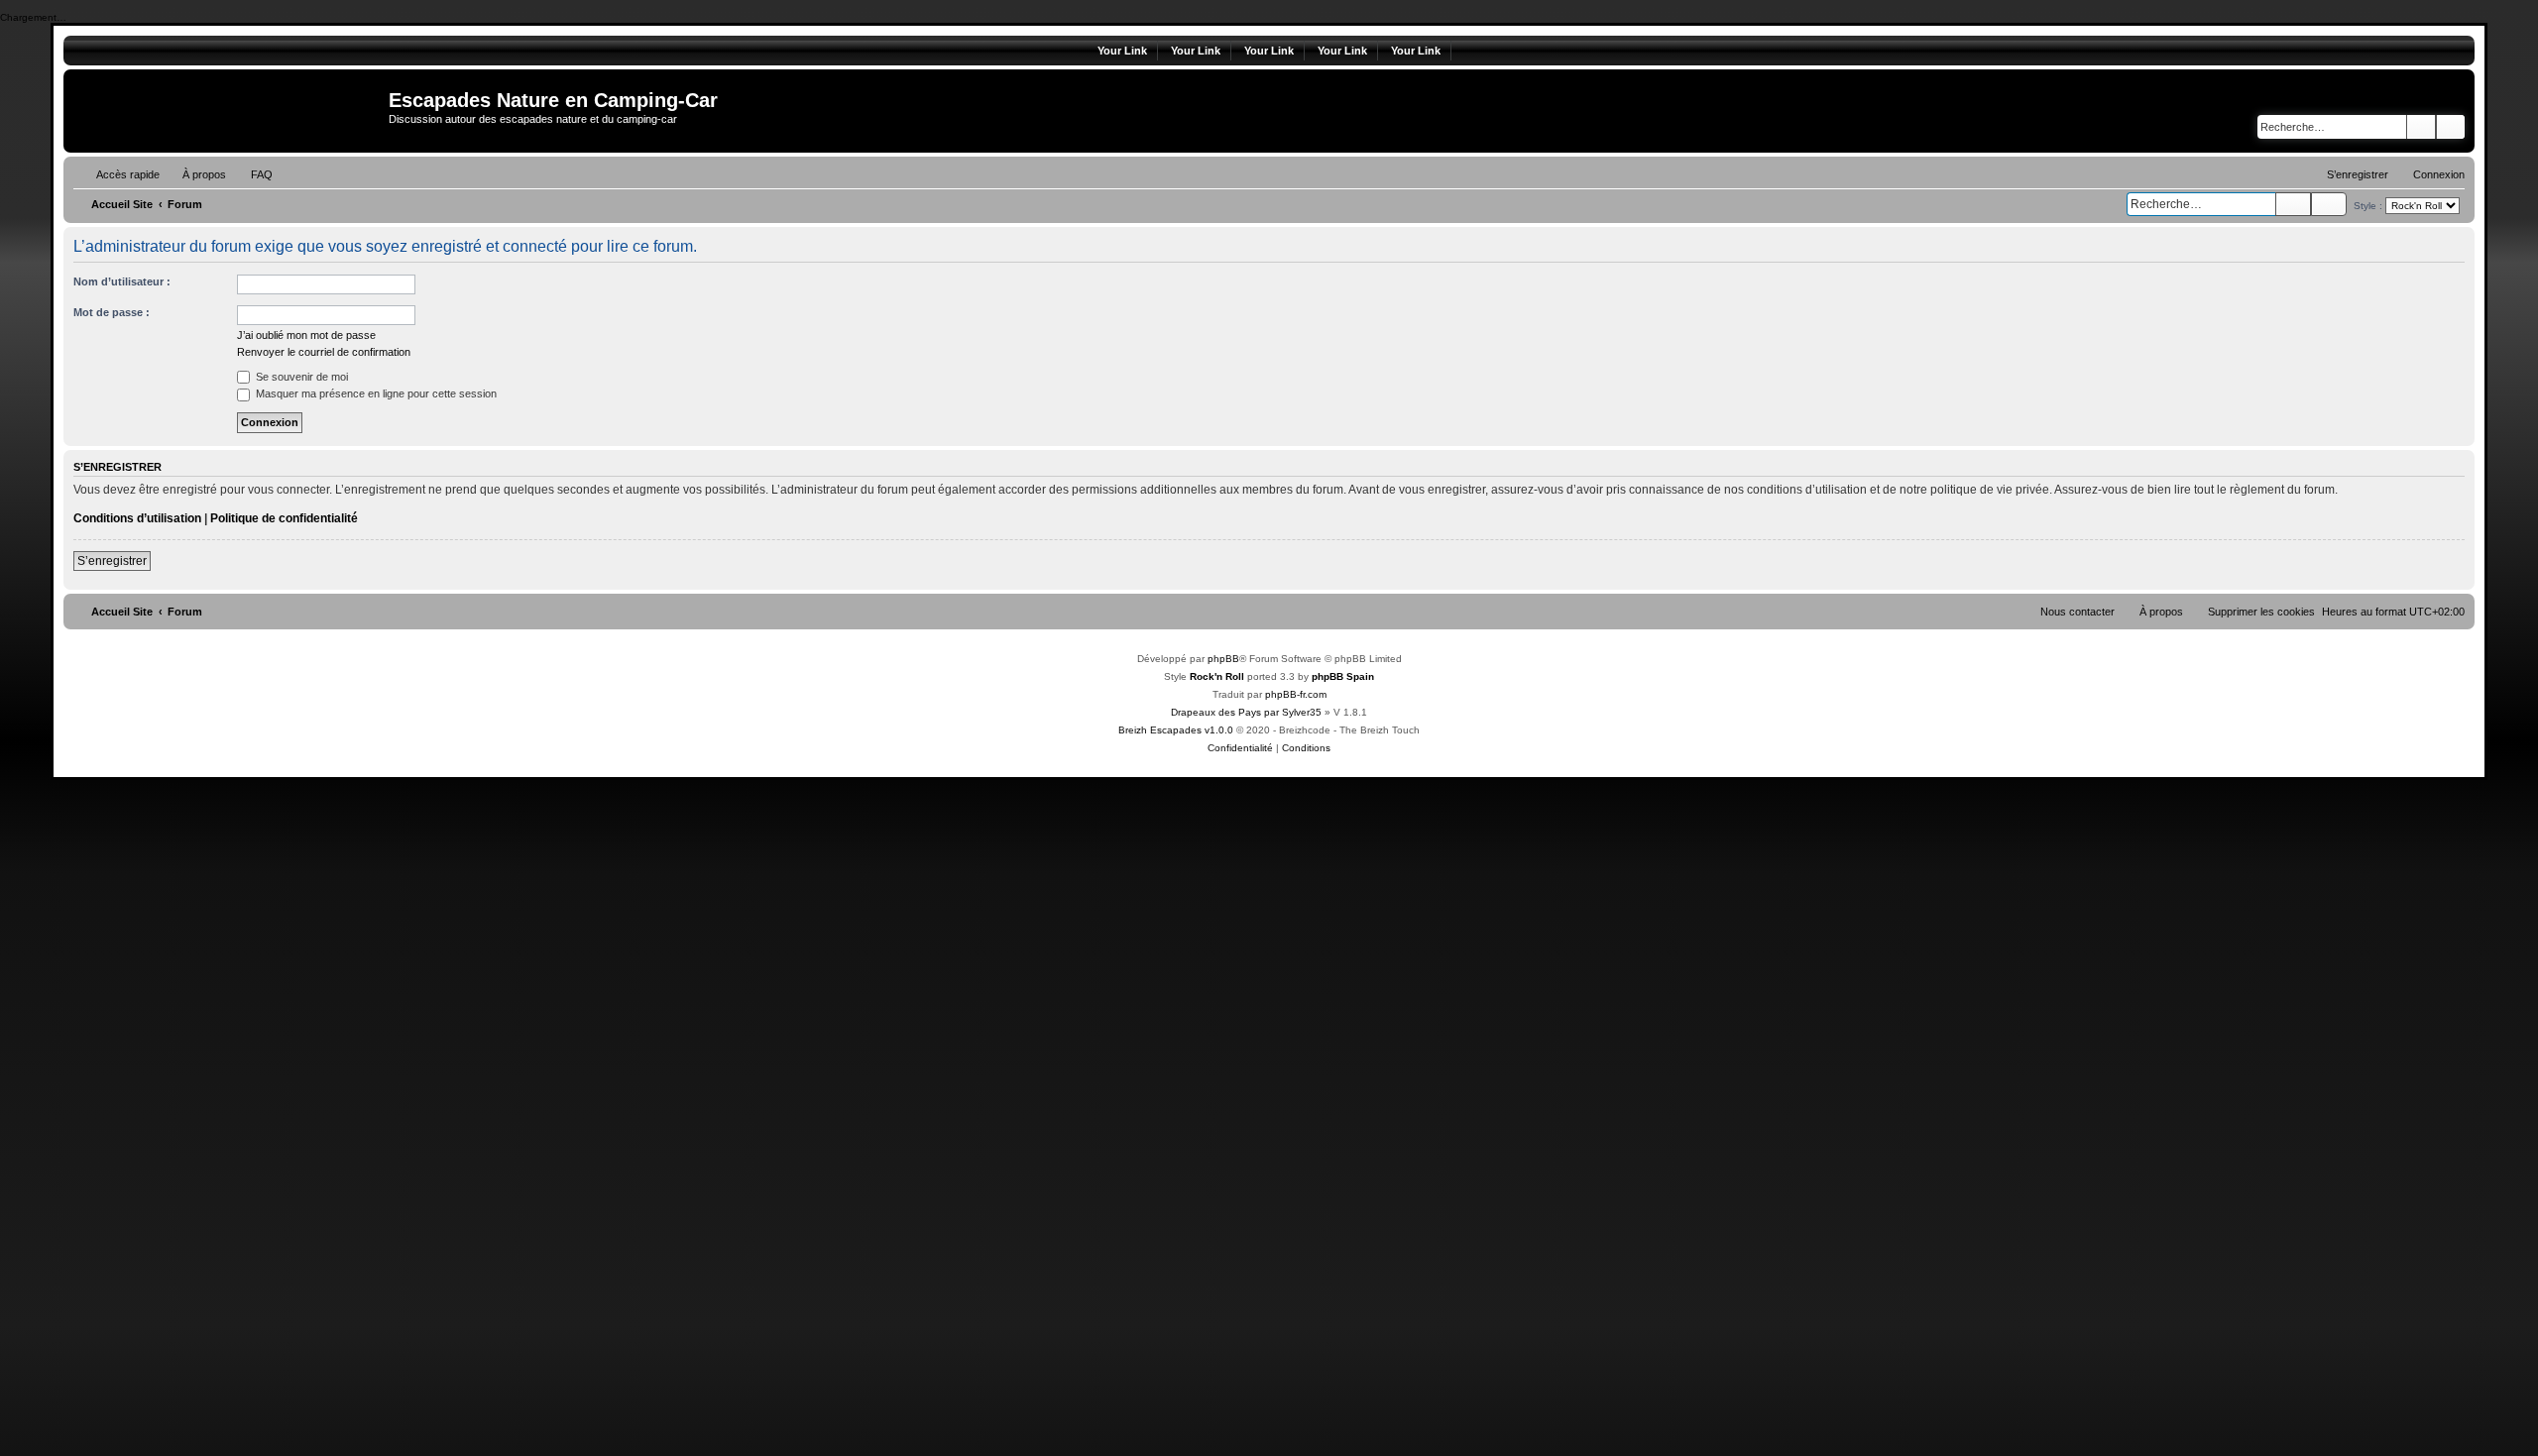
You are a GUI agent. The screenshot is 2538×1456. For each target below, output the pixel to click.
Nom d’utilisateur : (122, 281)
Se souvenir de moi (300, 377)
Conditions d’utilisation (137, 518)
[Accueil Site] (229, 111)
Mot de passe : (112, 312)
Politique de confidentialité (284, 518)
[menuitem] (195, 174)
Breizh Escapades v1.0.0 (1176, 730)
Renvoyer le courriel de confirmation (324, 352)
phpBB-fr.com (1296, 694)
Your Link (1122, 51)
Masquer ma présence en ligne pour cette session (375, 393)
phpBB (1223, 659)
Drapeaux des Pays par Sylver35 (1246, 712)
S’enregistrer (112, 561)
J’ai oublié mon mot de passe (306, 335)
